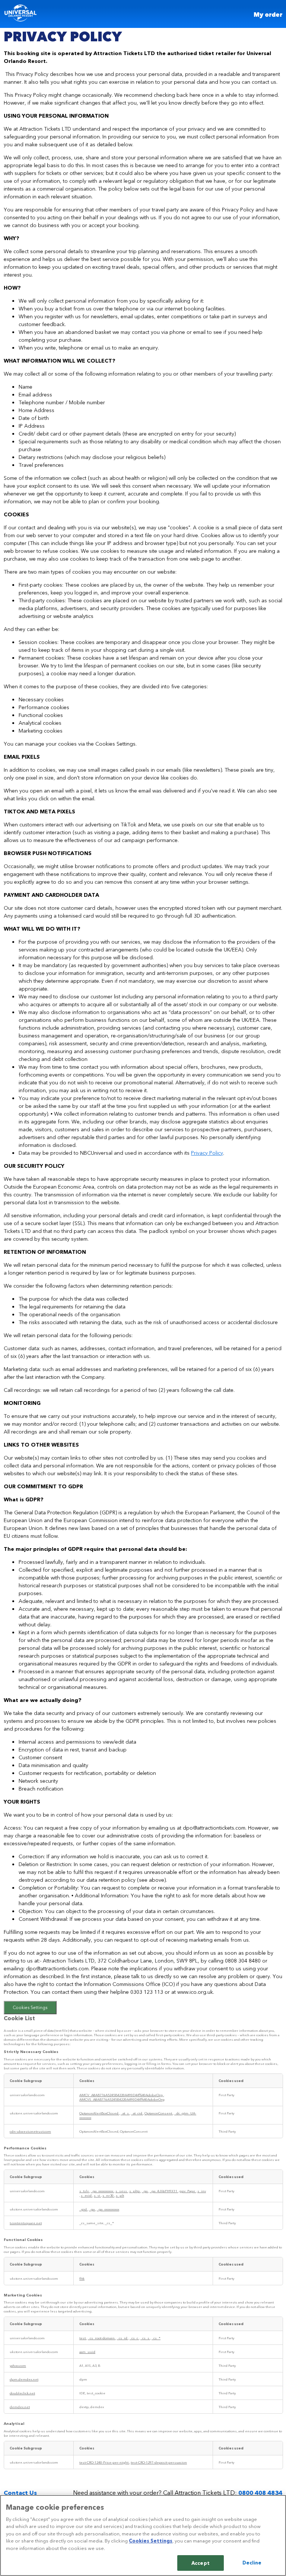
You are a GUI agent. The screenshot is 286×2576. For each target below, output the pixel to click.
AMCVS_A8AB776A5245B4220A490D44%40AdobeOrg (122, 2099)
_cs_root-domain (102, 2338)
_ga (145, 2191)
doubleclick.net (22, 2393)
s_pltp (135, 2191)
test (83, 2338)
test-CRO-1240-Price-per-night (104, 2462)
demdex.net (20, 2407)
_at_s (125, 2113)
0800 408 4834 (260, 2492)
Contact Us (20, 2492)
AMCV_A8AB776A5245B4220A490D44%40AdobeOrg (121, 2095)
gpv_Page (188, 2191)
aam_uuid (87, 2352)
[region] (143, 2535)
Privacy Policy (207, 1152)
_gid (83, 2209)
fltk (82, 2278)
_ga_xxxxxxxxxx (102, 2191)
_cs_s (145, 2338)
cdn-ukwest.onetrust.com (30, 2131)
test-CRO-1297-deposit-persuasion (159, 2462)
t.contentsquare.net (26, 2223)
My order (268, 15)
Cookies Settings (30, 2007)
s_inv (202, 2191)
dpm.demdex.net (24, 2379)
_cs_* (156, 2338)
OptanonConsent (159, 2113)
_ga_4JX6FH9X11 (164, 2191)
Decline (252, 2562)
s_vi (97, 2195)
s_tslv (84, 2191)
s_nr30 (108, 2195)
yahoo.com (18, 2365)
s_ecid (87, 2195)
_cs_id (123, 2338)
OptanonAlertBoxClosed (99, 2113)
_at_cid (137, 2113)
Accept (201, 2563)
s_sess (122, 2191)
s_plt (120, 2195)
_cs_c (134, 2338)
